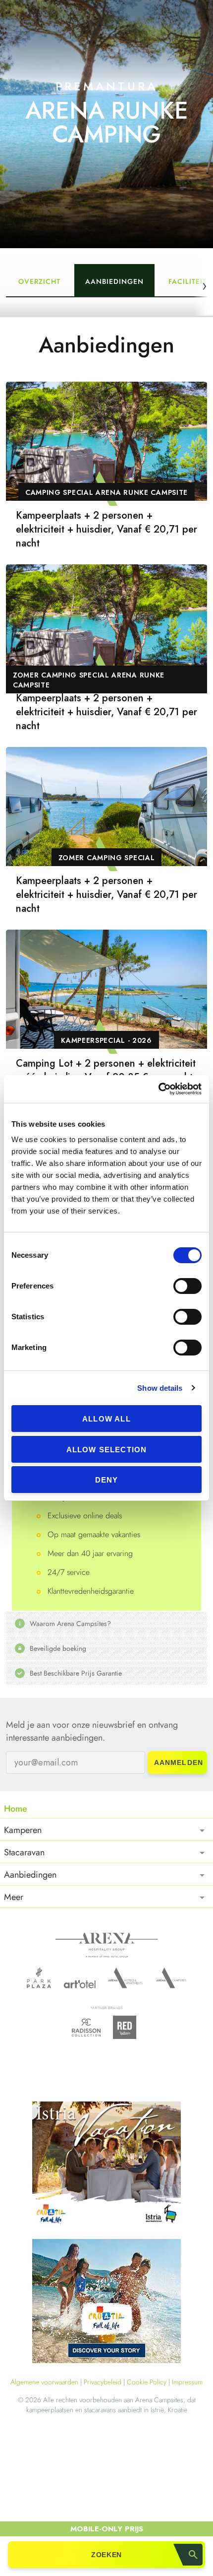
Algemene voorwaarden (44, 2382)
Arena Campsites (171, 1978)
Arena (107, 1945)
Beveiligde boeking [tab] (58, 1648)
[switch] (187, 1286)
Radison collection (86, 2030)
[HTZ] (106, 2303)
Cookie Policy (147, 2382)
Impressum (187, 2382)
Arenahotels (126, 1978)
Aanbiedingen (114, 281)
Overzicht (39, 281)
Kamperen (23, 1830)
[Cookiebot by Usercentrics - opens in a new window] (158, 1089)
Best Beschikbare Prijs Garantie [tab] (76, 1673)
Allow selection (107, 1450)
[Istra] (106, 2165)
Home (16, 1809)
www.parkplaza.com (39, 1978)
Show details (160, 1388)
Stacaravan (24, 1852)
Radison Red (127, 2027)
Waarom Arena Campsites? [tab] (70, 1624)
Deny (107, 1480)
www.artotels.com (80, 1984)
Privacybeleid (103, 2382)
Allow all (106, 1419)
